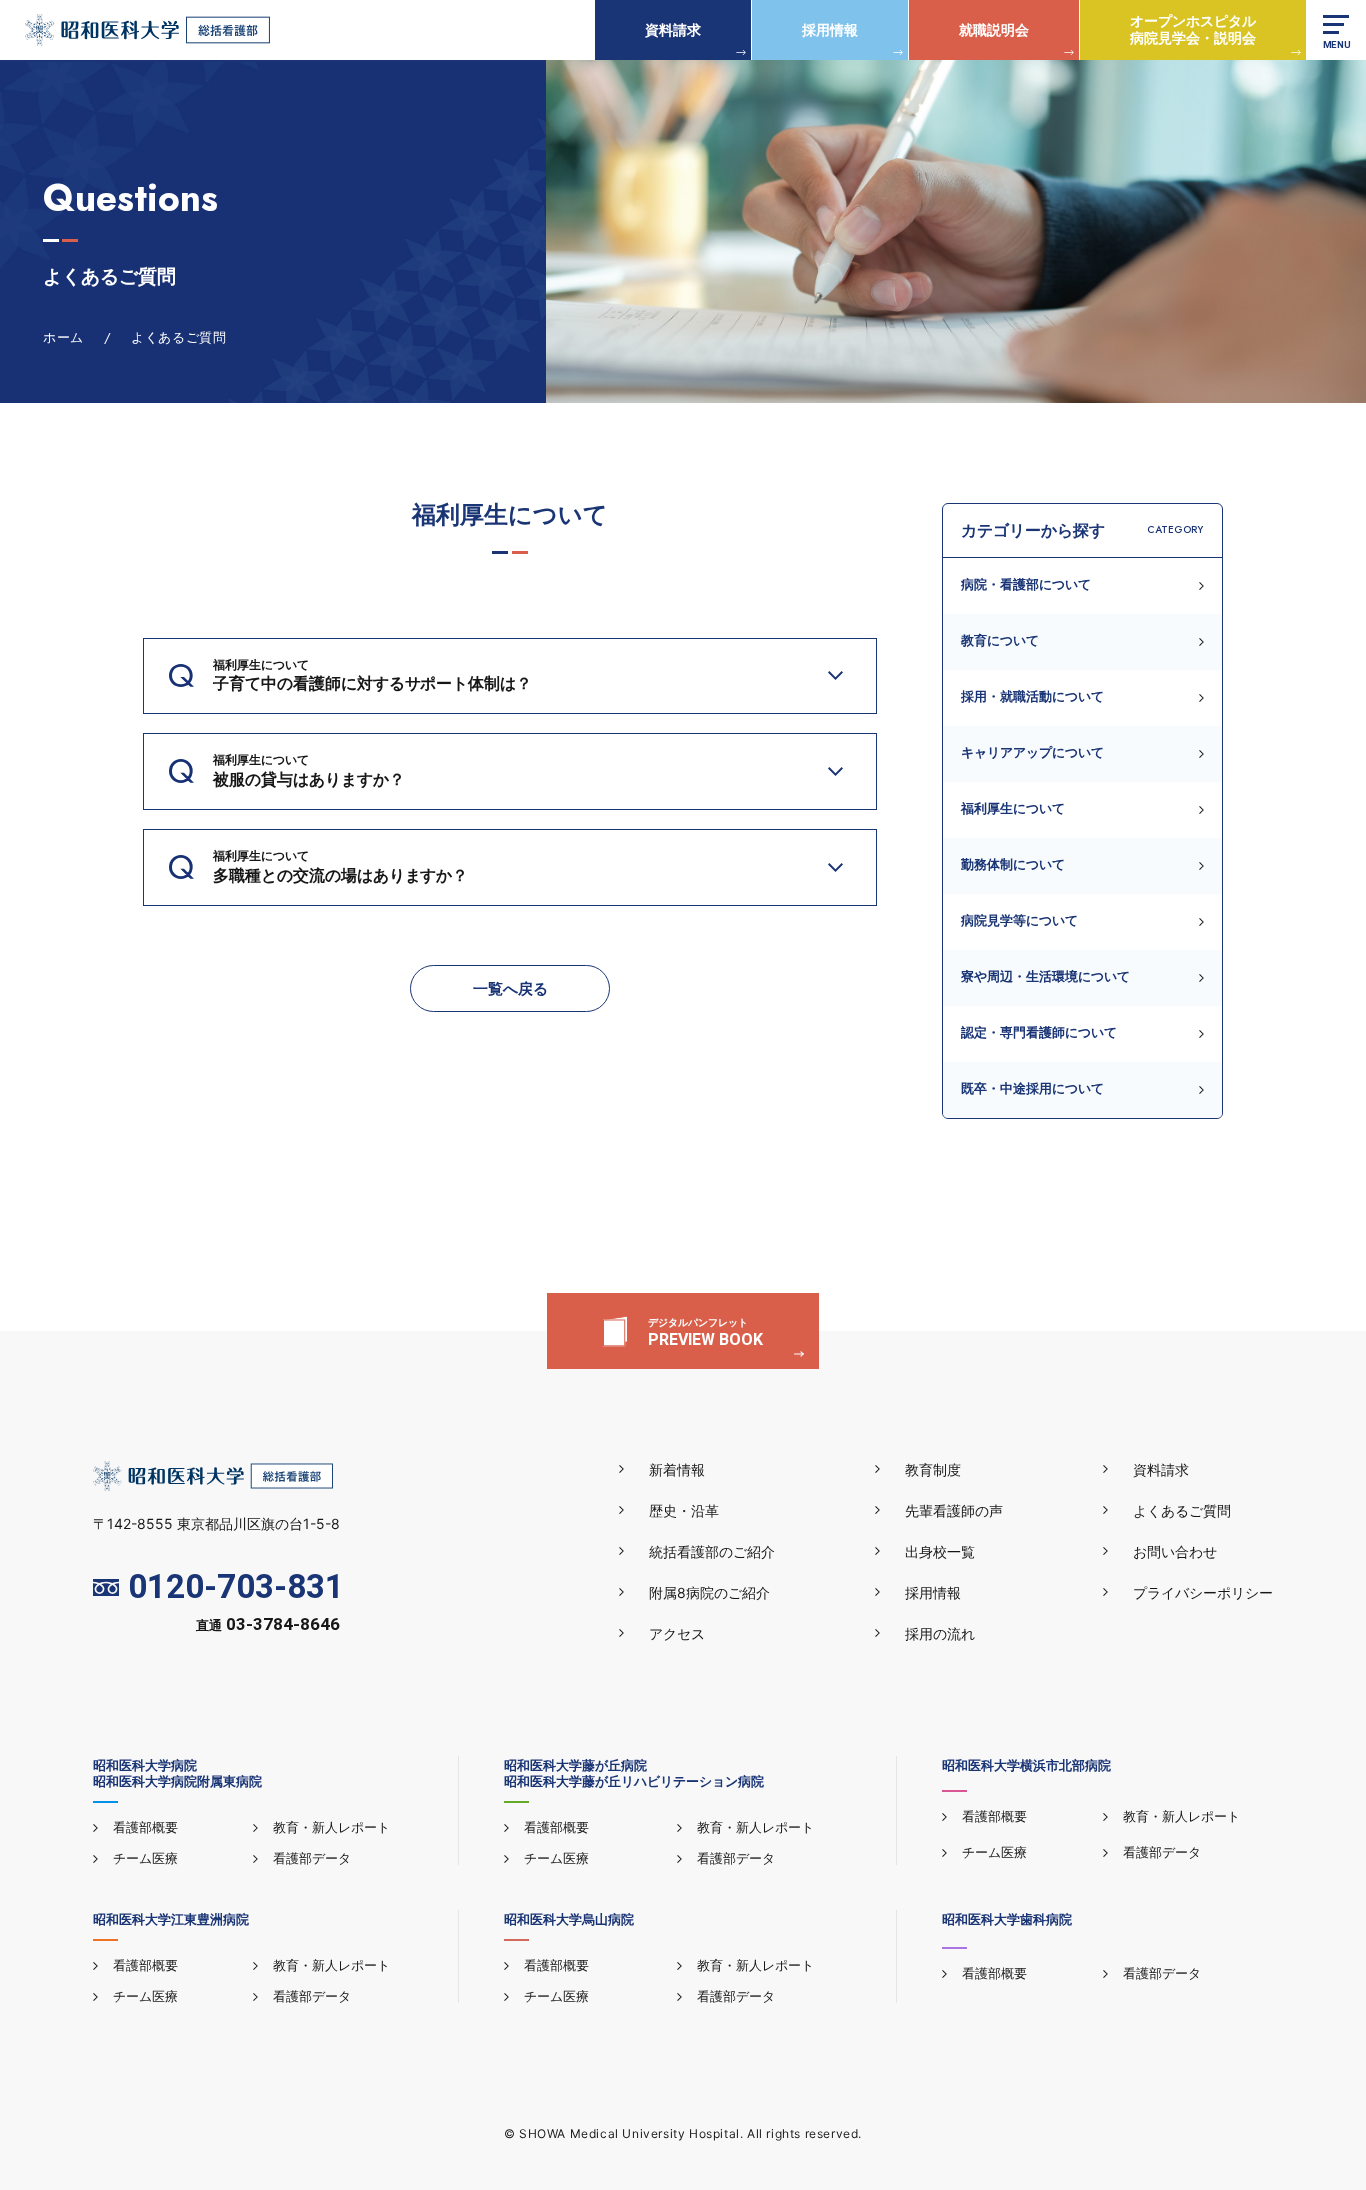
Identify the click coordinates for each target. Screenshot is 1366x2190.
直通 (268, 1625)
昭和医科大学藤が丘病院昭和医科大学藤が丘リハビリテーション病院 (634, 1773)
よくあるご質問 (1182, 1510)
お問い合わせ (1175, 1551)
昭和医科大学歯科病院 (1007, 1919)
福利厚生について (1013, 808)
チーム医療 (145, 1858)
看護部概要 (145, 1827)
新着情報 (677, 1469)
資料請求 (673, 29)
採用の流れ (940, 1633)
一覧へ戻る (510, 988)
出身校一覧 (940, 1551)
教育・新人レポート (331, 1827)
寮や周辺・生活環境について (1045, 976)
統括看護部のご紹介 (712, 1551)
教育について (1000, 640)
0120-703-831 (236, 1587)
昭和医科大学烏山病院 (569, 1919)
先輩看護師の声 (954, 1510)
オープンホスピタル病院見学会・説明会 (1193, 29)
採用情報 (830, 29)
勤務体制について (1013, 864)
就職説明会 (994, 29)
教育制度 (933, 1469)
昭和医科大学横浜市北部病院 (1026, 1765)
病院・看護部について (1026, 584)
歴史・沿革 (684, 1510)
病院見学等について (1019, 920)
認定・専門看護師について (1039, 1032)
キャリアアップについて (1032, 752)
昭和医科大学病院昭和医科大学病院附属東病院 (177, 1773)
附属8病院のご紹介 (709, 1592)
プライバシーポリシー (1203, 1592)
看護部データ (312, 1858)
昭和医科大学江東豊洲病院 (171, 1919)
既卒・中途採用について (1032, 1088)
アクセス (677, 1633)
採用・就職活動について (1032, 696)
